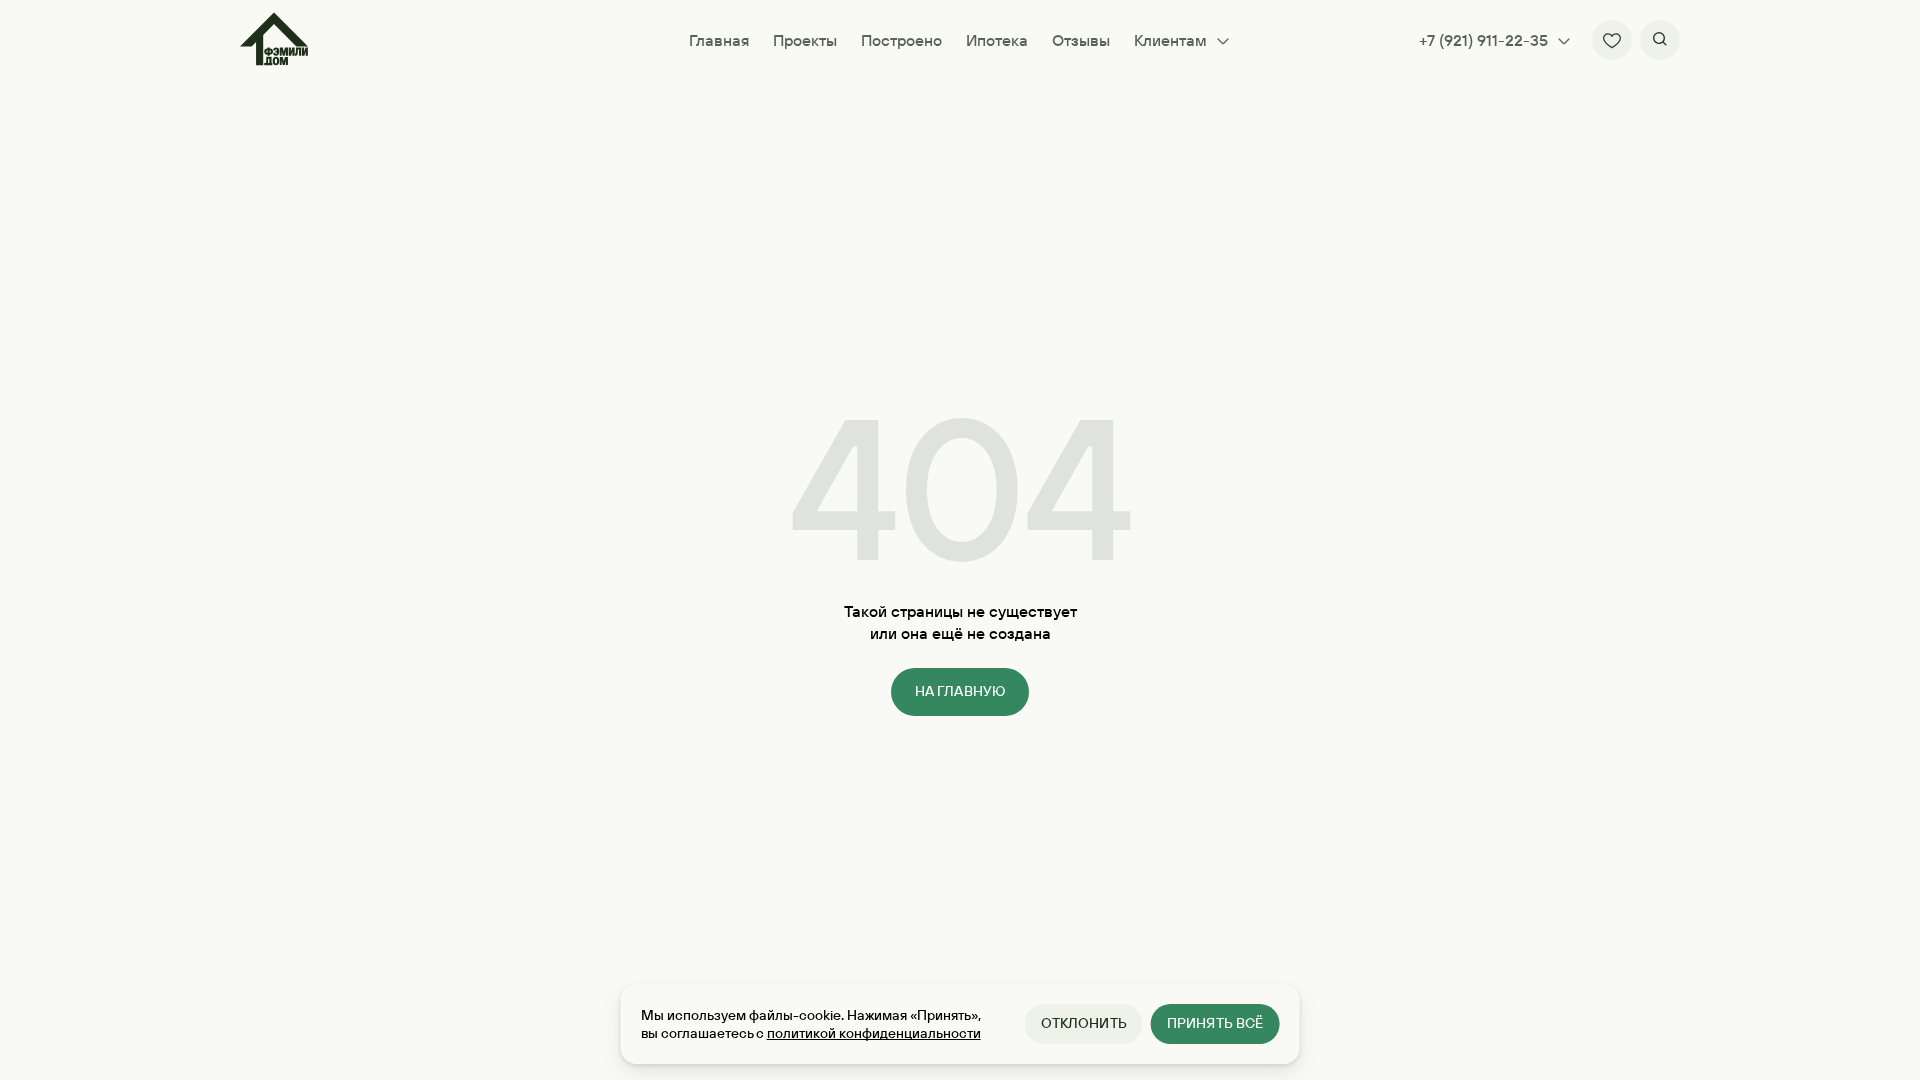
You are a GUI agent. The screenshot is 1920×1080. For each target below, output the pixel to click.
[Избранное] (1612, 40)
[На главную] (274, 40)
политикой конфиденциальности (874, 1033)
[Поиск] (1660, 40)
